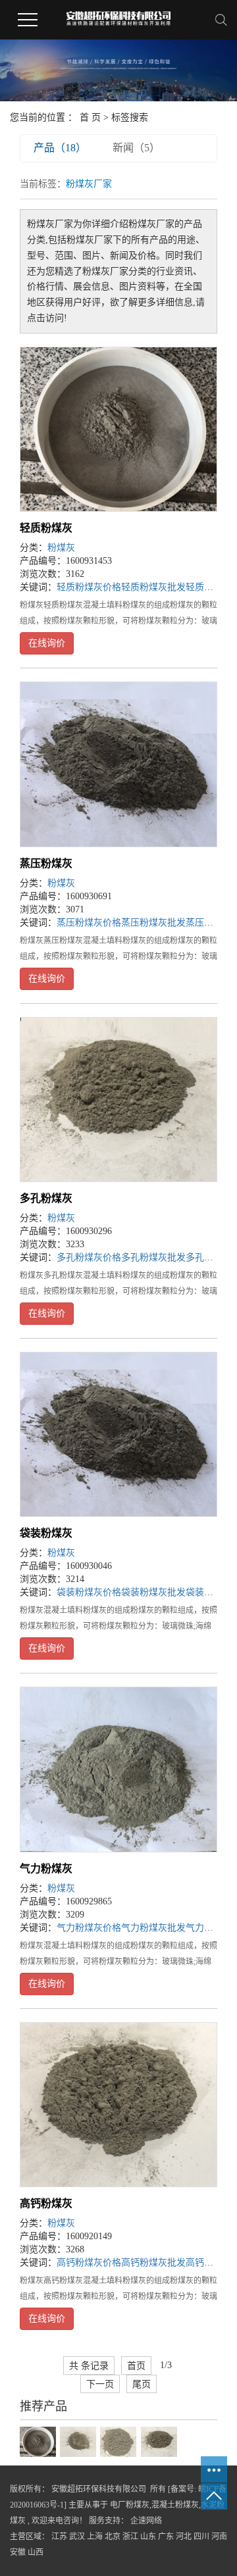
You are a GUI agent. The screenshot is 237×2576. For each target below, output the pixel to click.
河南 (219, 2537)
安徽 (18, 2552)
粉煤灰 (61, 548)
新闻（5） (136, 148)
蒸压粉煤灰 (46, 863)
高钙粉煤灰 (46, 2203)
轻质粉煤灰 (46, 528)
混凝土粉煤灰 (175, 2505)
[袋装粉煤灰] (118, 1434)
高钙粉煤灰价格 (89, 2263)
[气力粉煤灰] (118, 1769)
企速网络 (145, 2521)
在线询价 (47, 643)
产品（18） (60, 148)
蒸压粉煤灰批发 (153, 923)
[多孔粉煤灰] (118, 1100)
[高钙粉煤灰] (118, 2105)
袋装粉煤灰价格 (89, 1592)
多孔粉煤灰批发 (153, 1257)
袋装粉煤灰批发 (153, 1592)
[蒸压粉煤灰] (118, 764)
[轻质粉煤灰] (118, 429)
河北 (184, 2537)
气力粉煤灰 (46, 1869)
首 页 (90, 117)
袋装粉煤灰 (46, 1533)
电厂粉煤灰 (130, 2505)
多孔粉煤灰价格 (89, 1257)
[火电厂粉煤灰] (78, 2441)
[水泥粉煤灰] (118, 2441)
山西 (36, 2552)
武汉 (77, 2537)
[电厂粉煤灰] (159, 2441)
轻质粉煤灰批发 (153, 587)
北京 (113, 2537)
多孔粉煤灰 (46, 1198)
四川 (201, 2537)
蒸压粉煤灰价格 (89, 923)
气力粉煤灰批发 (153, 1928)
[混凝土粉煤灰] (38, 2441)
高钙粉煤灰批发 (153, 2263)
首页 (136, 2365)
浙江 (130, 2537)
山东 (148, 2537)
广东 (166, 2537)
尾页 (142, 2384)
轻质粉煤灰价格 (89, 587)
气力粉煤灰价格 (89, 1928)
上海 (95, 2537)
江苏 (59, 2537)
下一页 (100, 2384)
